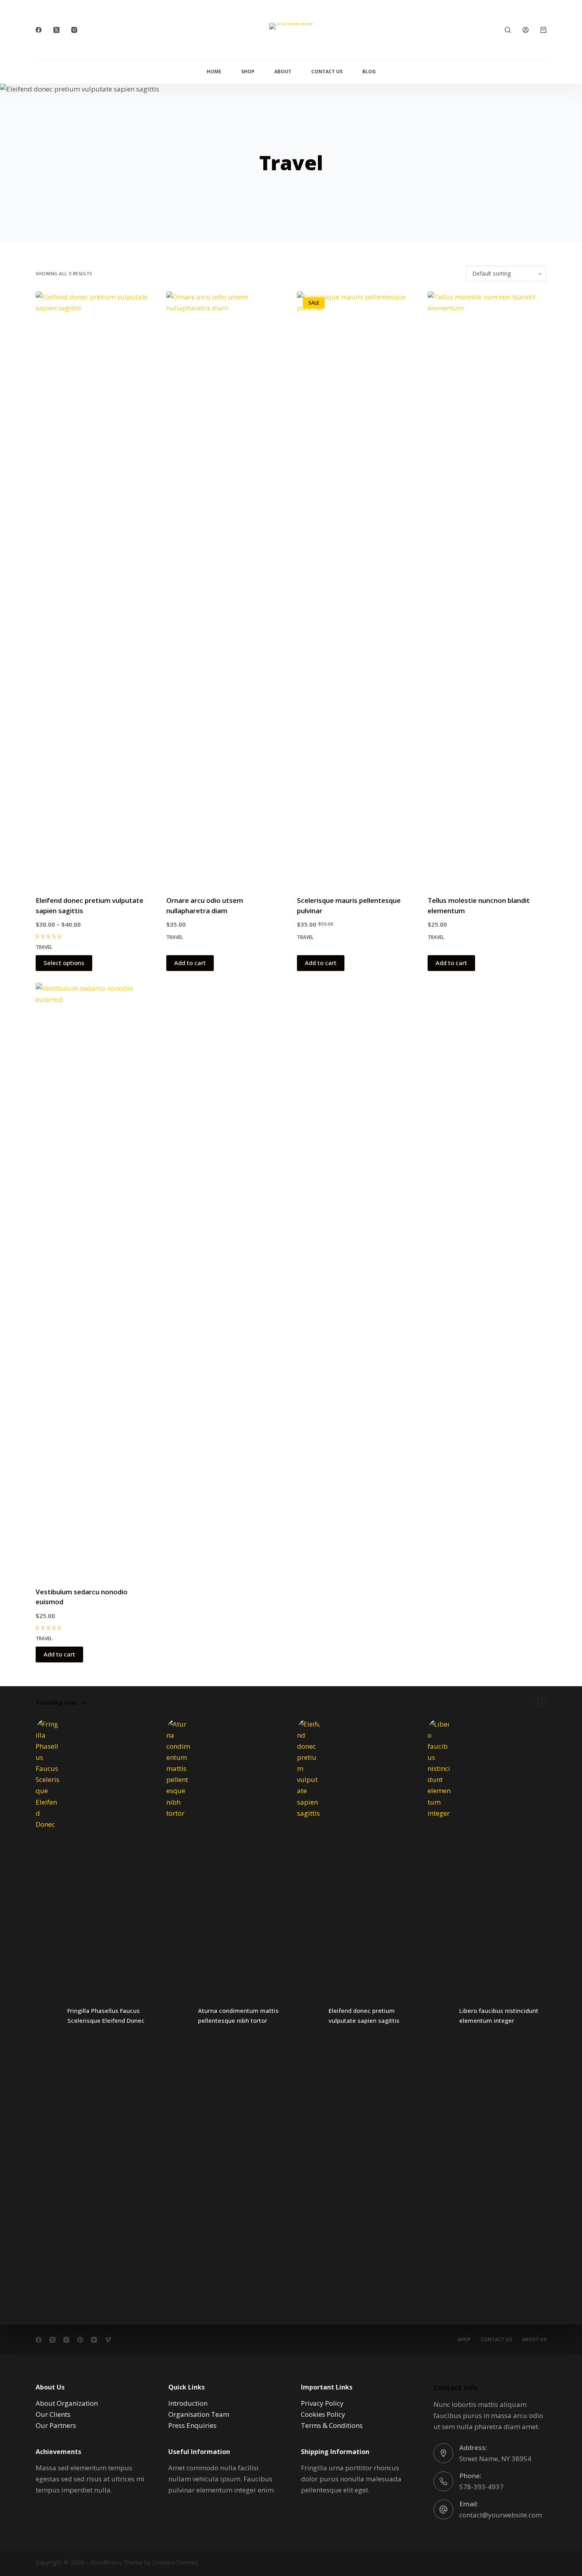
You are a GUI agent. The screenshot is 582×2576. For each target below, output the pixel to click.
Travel (44, 947)
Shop (248, 71)
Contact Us (327, 71)
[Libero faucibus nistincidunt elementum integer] (439, 2016)
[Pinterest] (80, 2340)
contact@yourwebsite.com (501, 2515)
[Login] (526, 30)
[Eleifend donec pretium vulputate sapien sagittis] (95, 588)
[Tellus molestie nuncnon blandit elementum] (487, 588)
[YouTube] (94, 2340)
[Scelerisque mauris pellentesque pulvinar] (356, 588)
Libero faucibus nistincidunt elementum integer (499, 2015)
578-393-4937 (481, 2487)
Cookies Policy (323, 2414)
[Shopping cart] (543, 30)
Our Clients (53, 2414)
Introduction (188, 2403)
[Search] (508, 30)
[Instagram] (74, 30)
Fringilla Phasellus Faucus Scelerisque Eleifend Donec (106, 2015)
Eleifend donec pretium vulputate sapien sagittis (364, 2015)
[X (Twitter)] (56, 30)
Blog (369, 71)
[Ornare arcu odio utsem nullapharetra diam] (226, 588)
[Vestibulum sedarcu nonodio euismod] (95, 1280)
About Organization (67, 2403)
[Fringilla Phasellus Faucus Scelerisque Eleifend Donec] (48, 2016)
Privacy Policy (322, 2403)
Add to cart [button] (190, 963)
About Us (534, 2340)
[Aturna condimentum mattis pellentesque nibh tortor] (178, 2016)
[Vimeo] (108, 2340)
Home (214, 71)
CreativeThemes (175, 2562)
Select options (64, 963)
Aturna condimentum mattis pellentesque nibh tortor (238, 2015)
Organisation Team (199, 2414)
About (283, 71)
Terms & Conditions (332, 2425)
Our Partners (56, 2425)
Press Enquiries (192, 2425)
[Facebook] (39, 30)
